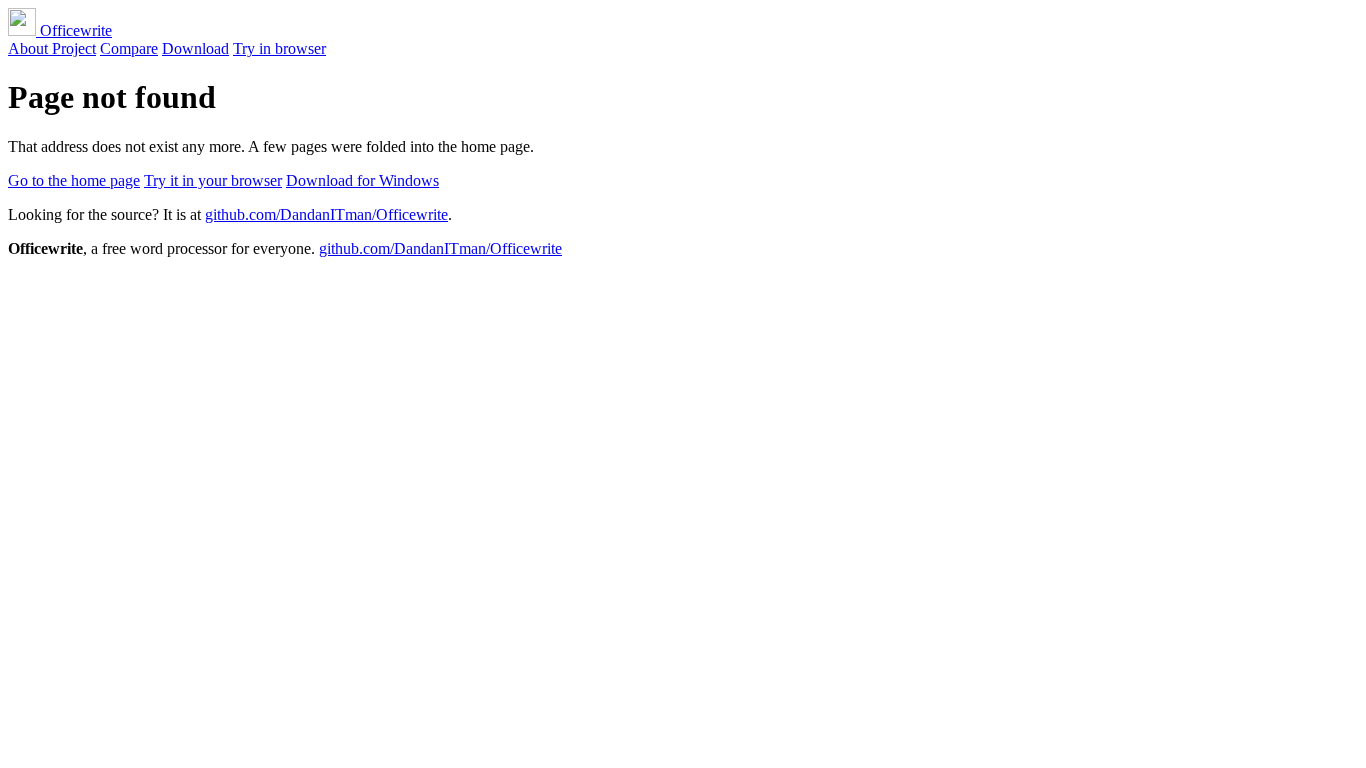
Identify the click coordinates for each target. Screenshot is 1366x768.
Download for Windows (362, 180)
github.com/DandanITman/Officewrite (326, 214)
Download (195, 48)
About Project (52, 48)
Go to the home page (74, 180)
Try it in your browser (213, 180)
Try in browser (279, 48)
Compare (129, 48)
